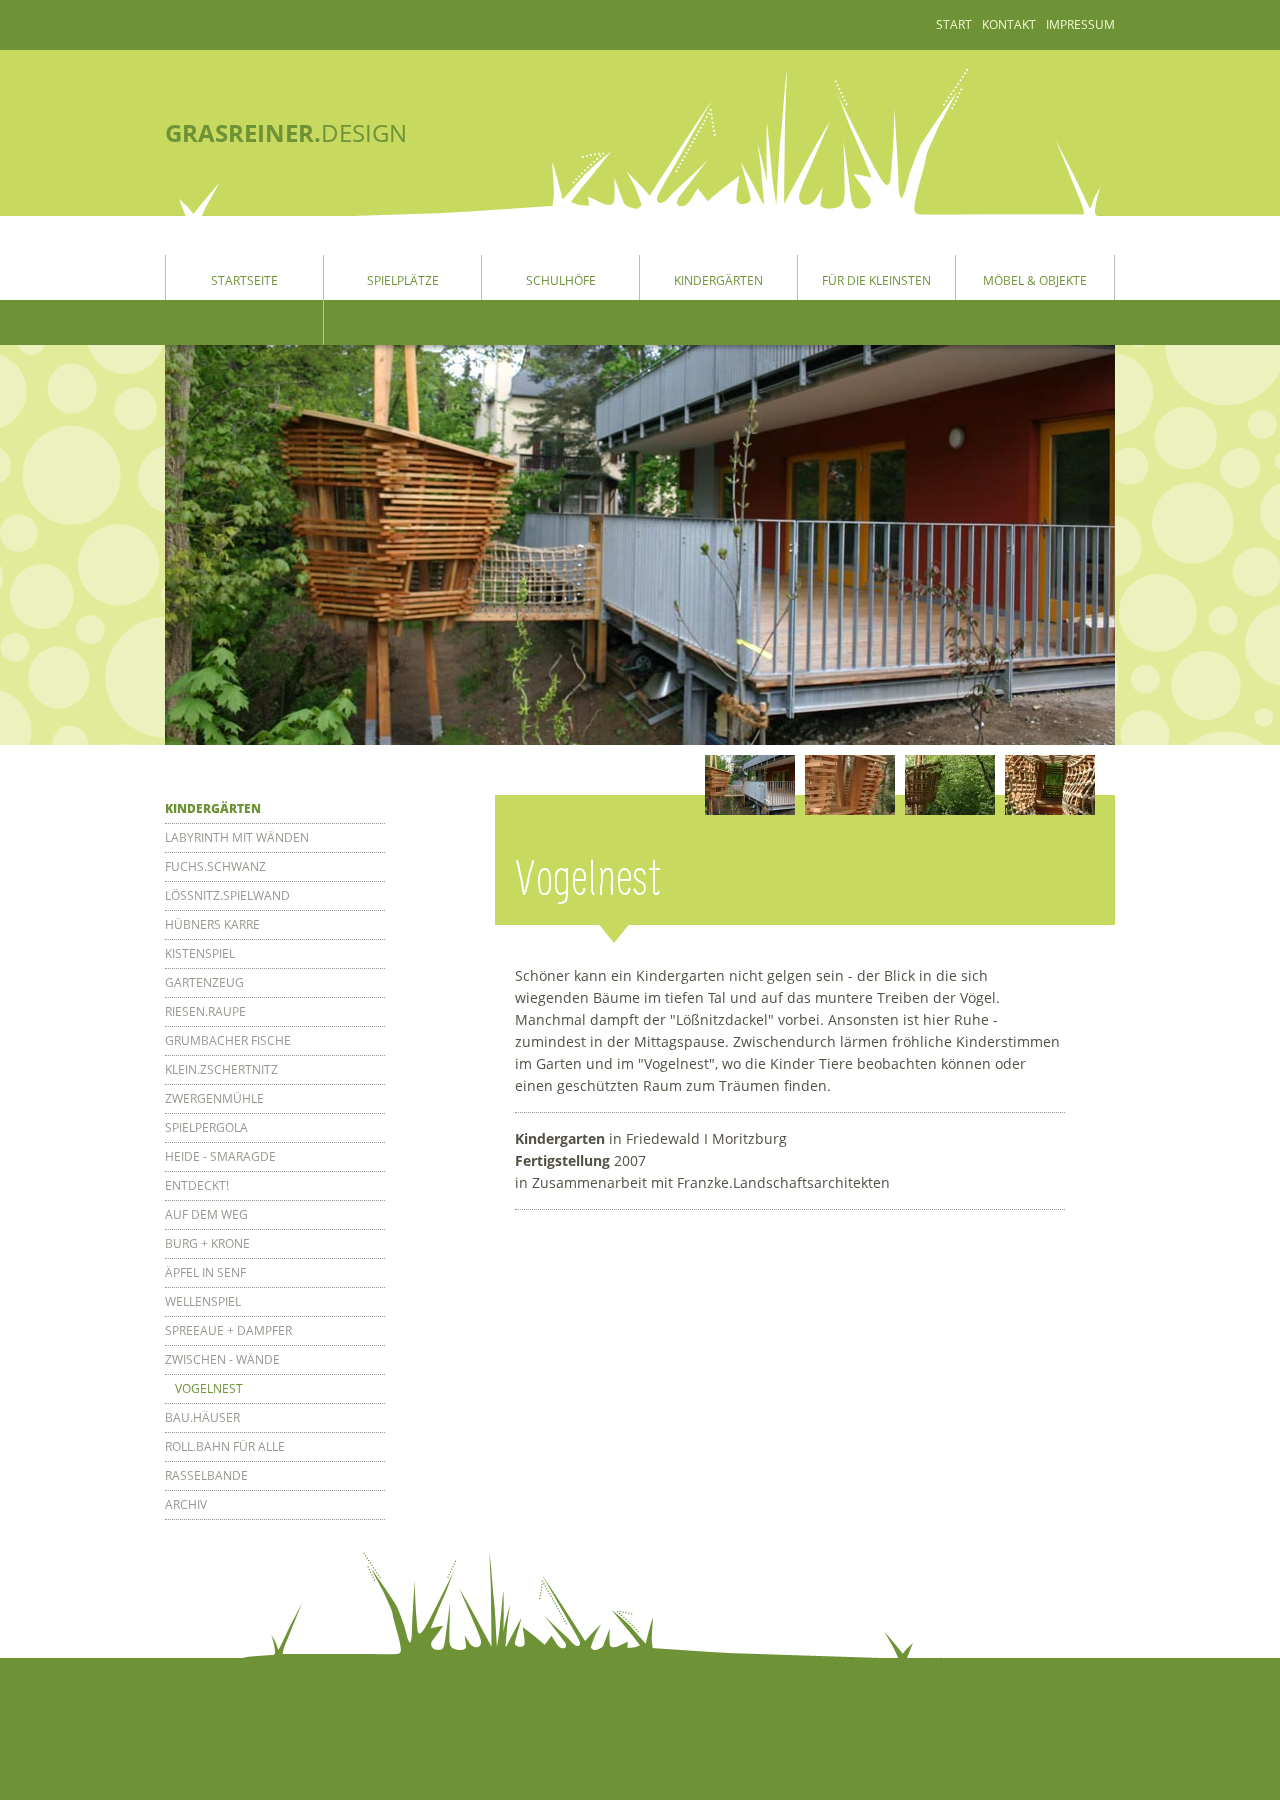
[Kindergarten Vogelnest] (750, 785)
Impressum (1080, 24)
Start (954, 24)
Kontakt (1009, 24)
